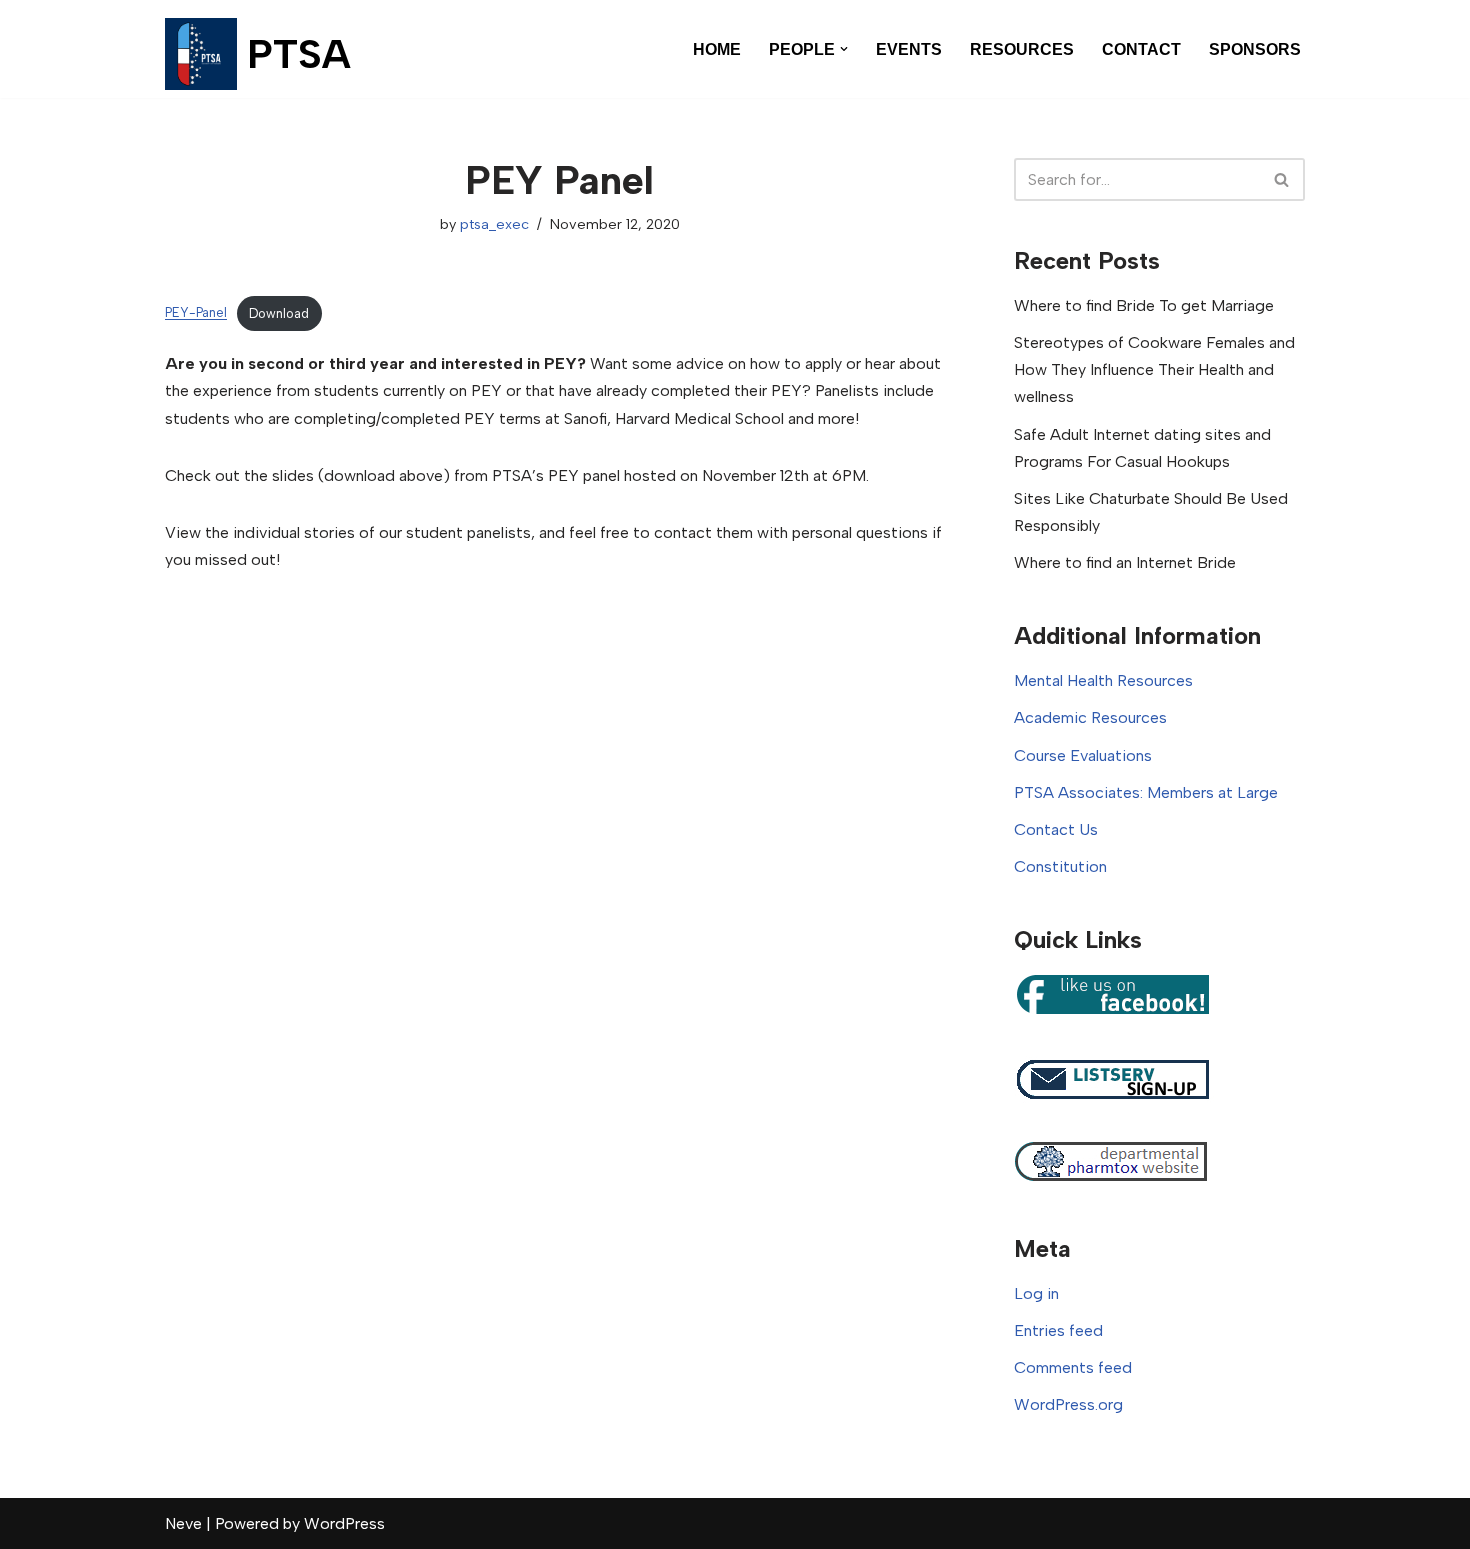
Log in (1036, 1293)
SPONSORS (1255, 49)
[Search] (1282, 179)
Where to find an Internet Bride (1125, 562)
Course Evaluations (1083, 755)
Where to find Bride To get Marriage (1144, 305)
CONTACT (1141, 49)
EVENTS (909, 49)
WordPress (344, 1523)
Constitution (1060, 866)
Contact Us (1056, 829)
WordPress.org (1068, 1404)
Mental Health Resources (1103, 680)
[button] (844, 49)
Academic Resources (1090, 717)
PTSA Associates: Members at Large (1146, 792)
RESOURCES (1022, 49)
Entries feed (1058, 1330)
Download (279, 313)
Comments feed (1073, 1367)
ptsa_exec (494, 224)
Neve (183, 1523)
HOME (717, 49)
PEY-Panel (196, 313)
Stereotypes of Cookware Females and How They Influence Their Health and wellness (1154, 369)
